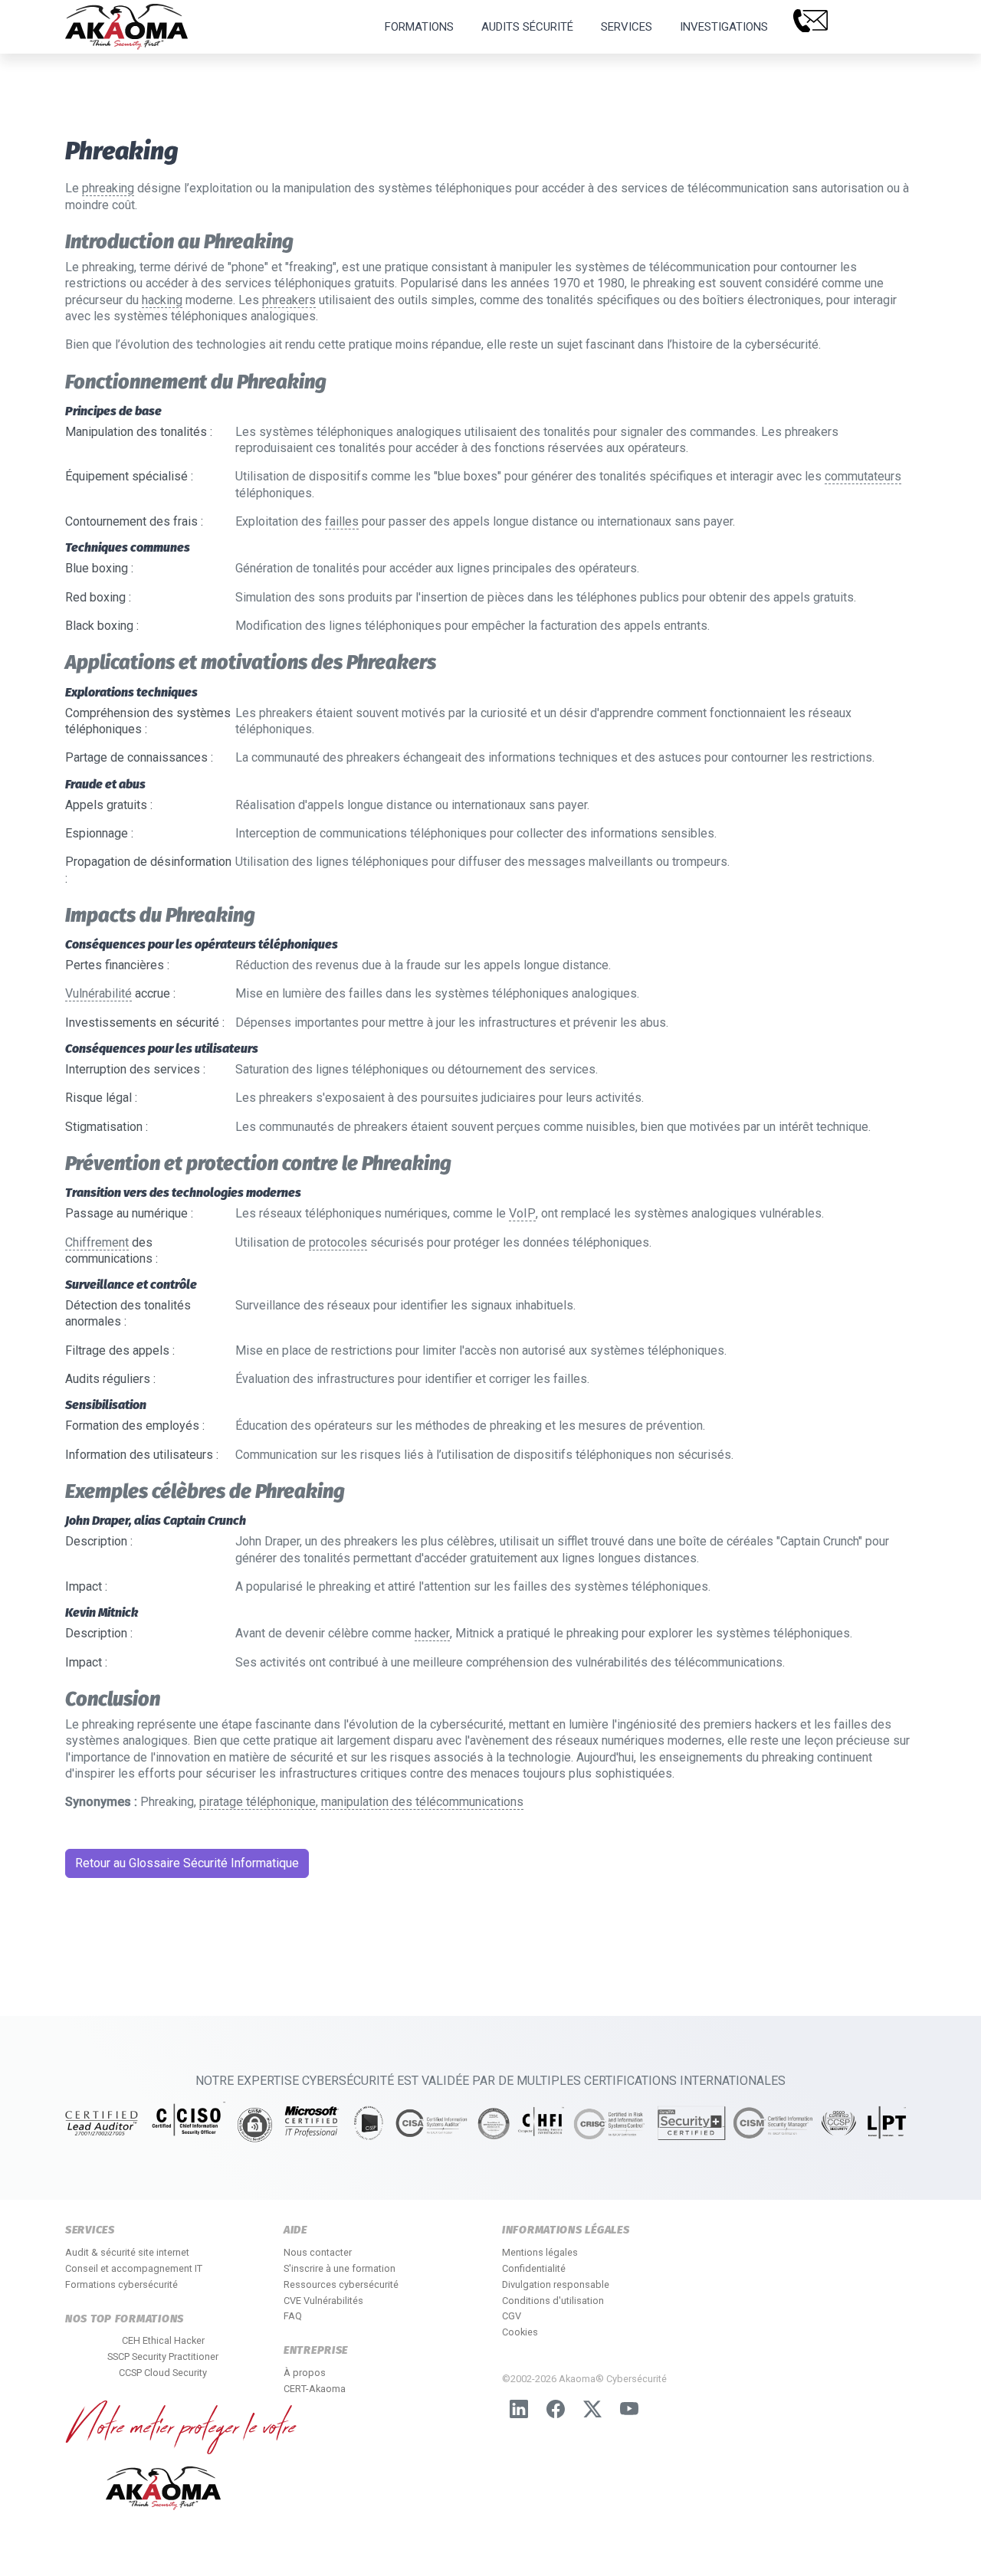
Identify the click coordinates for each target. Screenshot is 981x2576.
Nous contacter (318, 2252)
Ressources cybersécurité (341, 2284)
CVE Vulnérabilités (323, 2301)
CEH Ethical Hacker (163, 2340)
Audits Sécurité (527, 27)
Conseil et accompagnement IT (134, 2268)
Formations (419, 27)
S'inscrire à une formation (340, 2268)
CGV (512, 2316)
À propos (305, 2373)
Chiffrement (97, 1242)
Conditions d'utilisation (553, 2301)
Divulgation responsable (556, 2284)
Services (627, 27)
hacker (432, 1633)
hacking (162, 300)
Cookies (520, 2332)
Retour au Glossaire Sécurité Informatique (187, 1863)
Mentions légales (540, 2252)
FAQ (293, 2316)
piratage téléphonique (258, 1802)
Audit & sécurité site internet (127, 2252)
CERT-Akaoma (315, 2389)
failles (342, 521)
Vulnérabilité (98, 993)
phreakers (289, 300)
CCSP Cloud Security (163, 2373)
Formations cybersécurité (121, 2284)
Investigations (724, 27)
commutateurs (863, 476)
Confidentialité (534, 2268)
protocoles (338, 1242)
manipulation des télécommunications (422, 1802)
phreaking (108, 188)
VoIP (522, 1213)
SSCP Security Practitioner (163, 2356)
